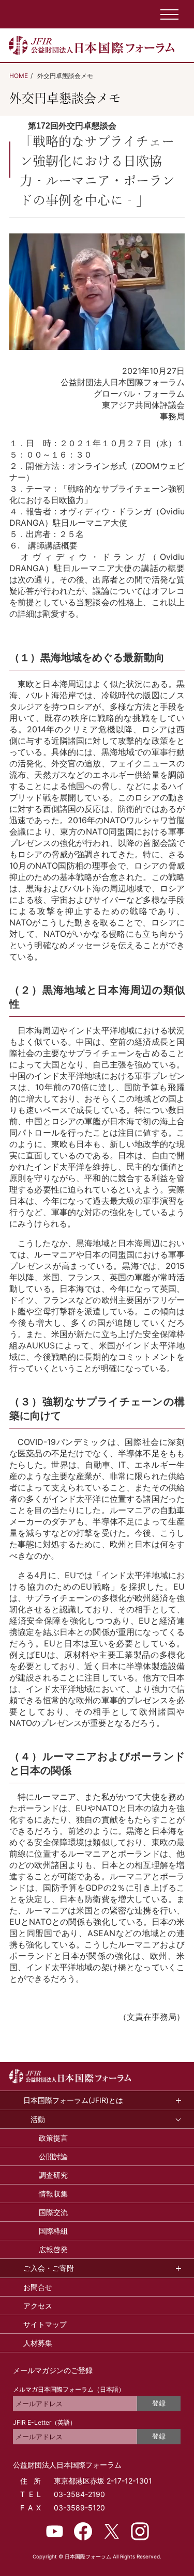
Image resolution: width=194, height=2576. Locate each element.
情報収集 (53, 2194)
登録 (159, 2403)
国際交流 (53, 2212)
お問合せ (38, 2287)
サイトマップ (45, 2324)
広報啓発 (53, 2249)
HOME (19, 76)
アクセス (38, 2306)
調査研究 (53, 2175)
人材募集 (38, 2343)
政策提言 (53, 2138)
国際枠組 (53, 2231)
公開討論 (53, 2156)
